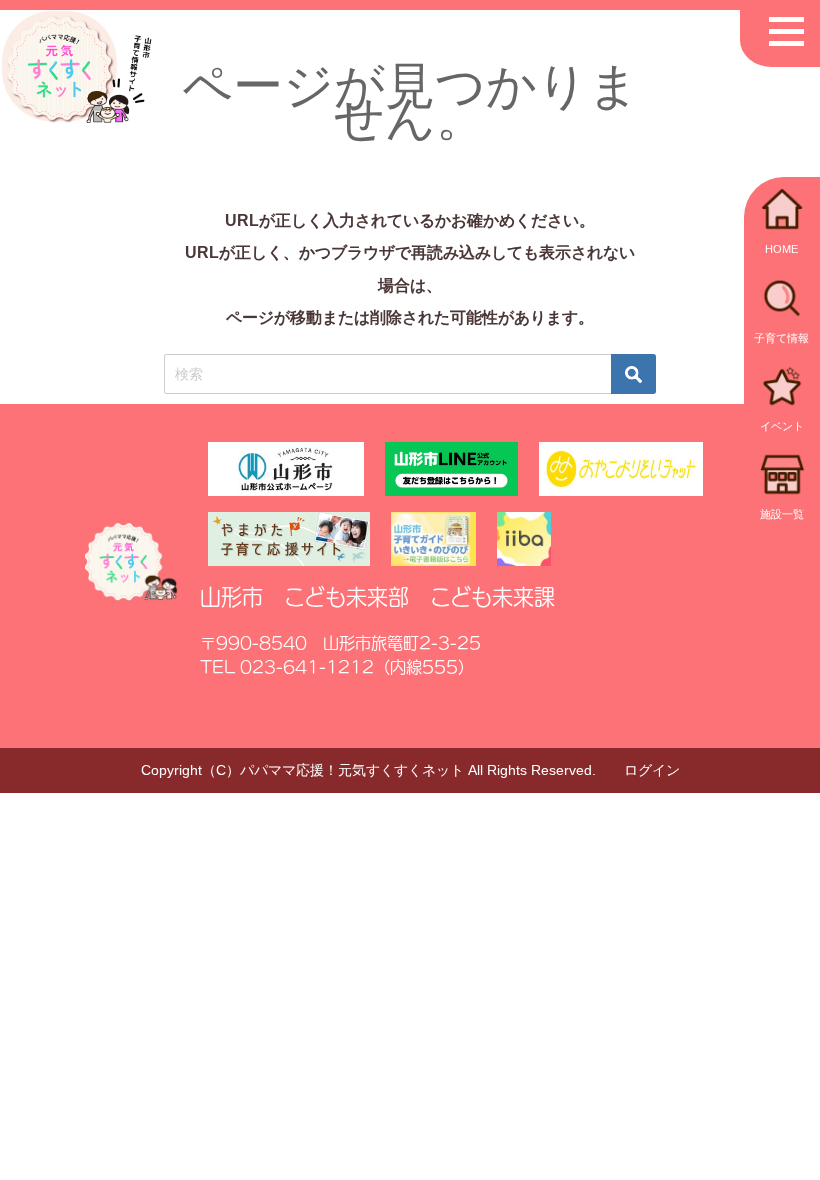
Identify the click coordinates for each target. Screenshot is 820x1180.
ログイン (652, 770)
